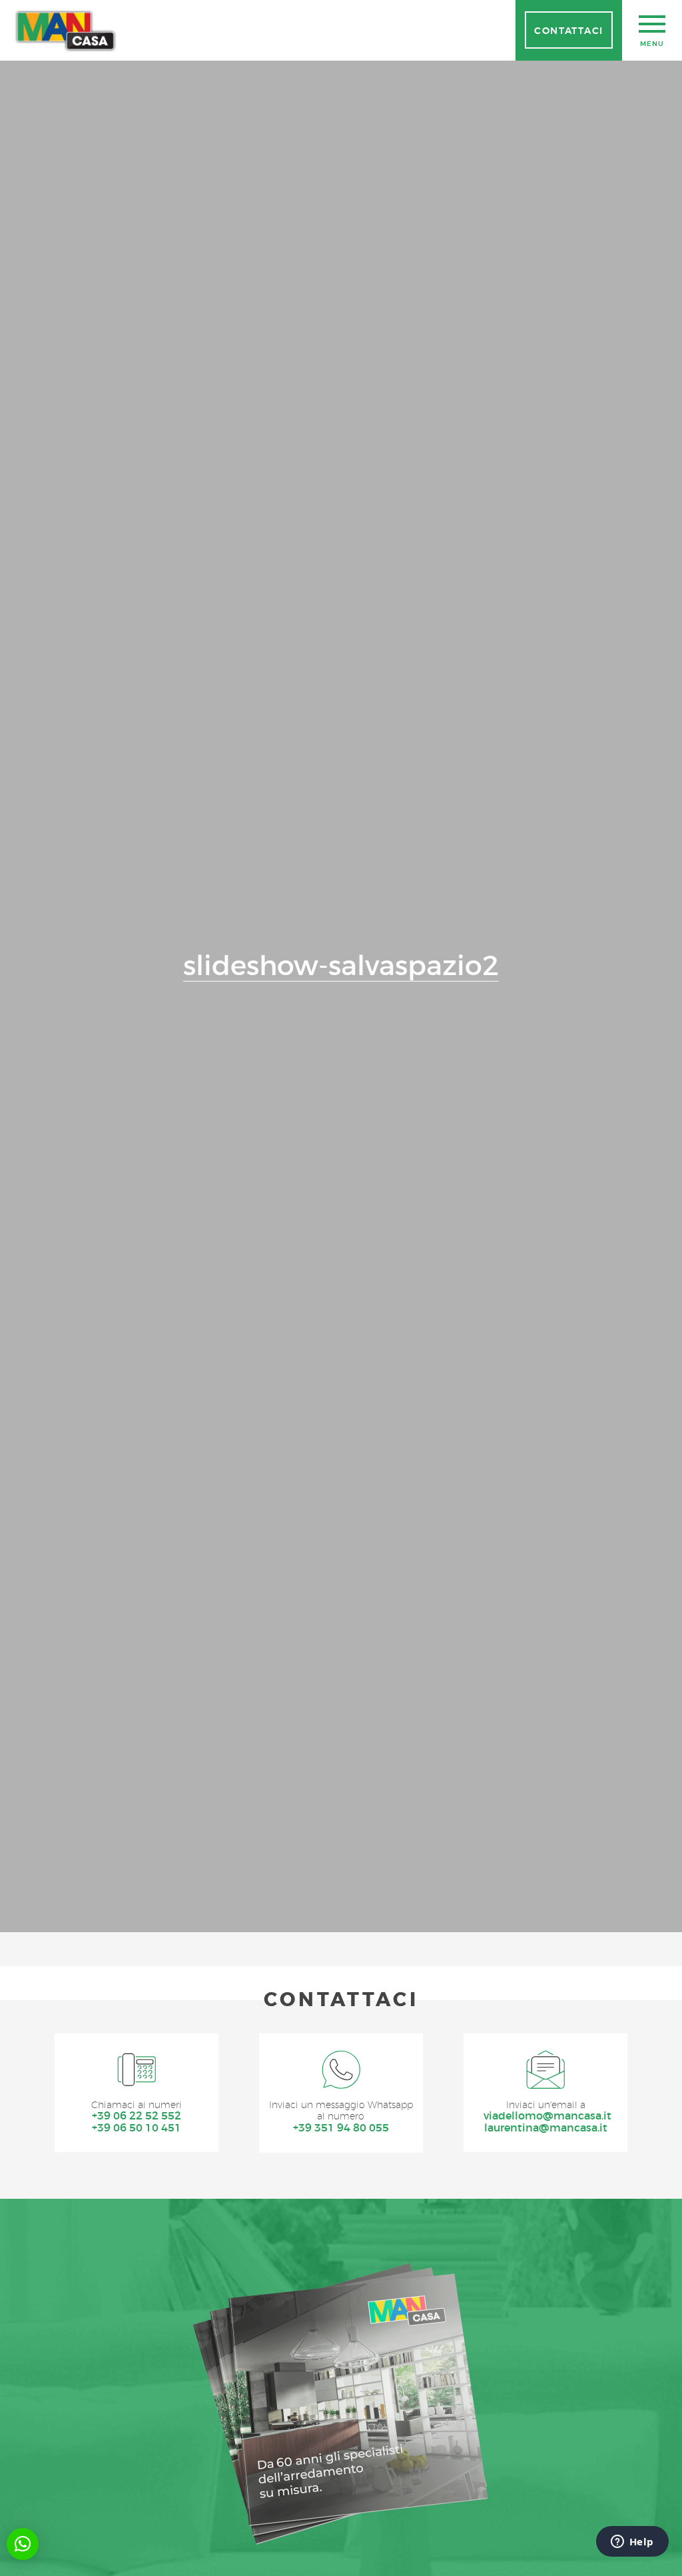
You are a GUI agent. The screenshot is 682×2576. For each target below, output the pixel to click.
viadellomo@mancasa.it (546, 2116)
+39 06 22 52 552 (137, 2116)
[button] (23, 2544)
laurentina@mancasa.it (546, 2128)
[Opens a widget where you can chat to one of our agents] (632, 2543)
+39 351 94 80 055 (341, 2128)
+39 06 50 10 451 (137, 2128)
